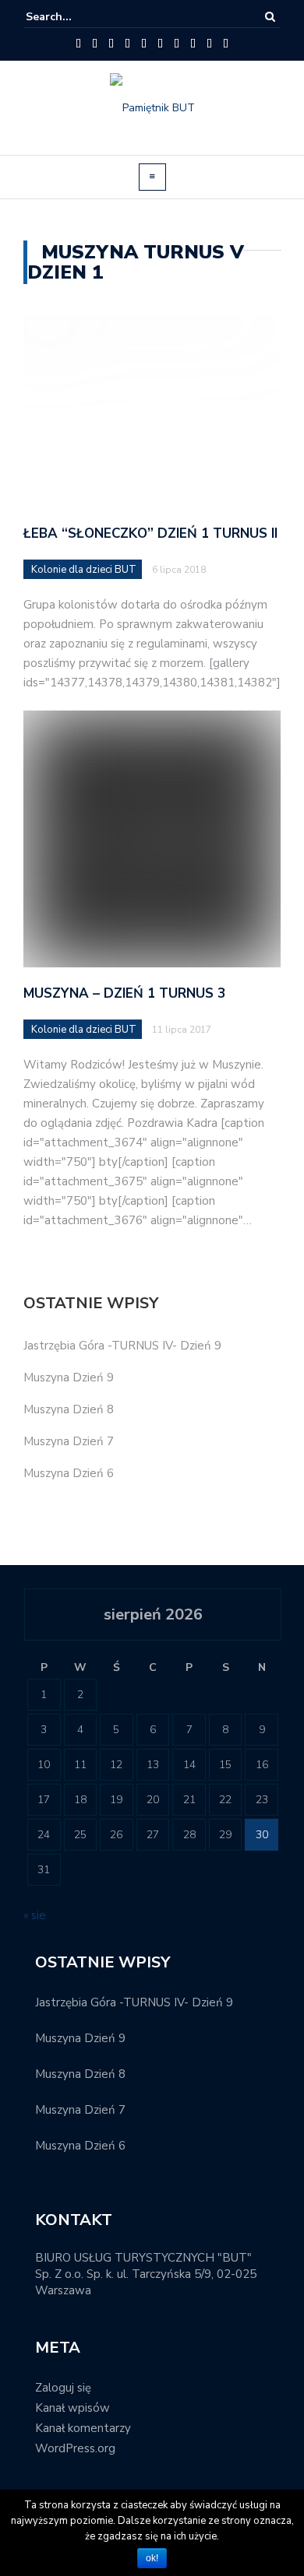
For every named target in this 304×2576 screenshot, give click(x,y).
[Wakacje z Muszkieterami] (160, 44)
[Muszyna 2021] (127, 44)
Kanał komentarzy (83, 2428)
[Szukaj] (270, 17)
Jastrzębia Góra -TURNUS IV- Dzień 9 (122, 1346)
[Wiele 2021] (144, 44)
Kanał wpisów (72, 2408)
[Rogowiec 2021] (95, 44)
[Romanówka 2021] (209, 44)
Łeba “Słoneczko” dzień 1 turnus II (150, 533)
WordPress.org (75, 2448)
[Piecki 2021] (193, 44)
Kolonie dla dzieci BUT (84, 570)
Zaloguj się (63, 2388)
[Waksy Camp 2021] (226, 44)
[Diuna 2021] (111, 44)
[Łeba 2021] (177, 44)
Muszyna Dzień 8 (69, 1409)
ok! (152, 2558)
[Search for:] (73, 17)
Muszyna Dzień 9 (69, 1377)
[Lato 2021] (78, 44)
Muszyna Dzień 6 (69, 1473)
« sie (35, 1915)
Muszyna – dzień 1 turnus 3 (124, 993)
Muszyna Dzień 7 (69, 1441)
